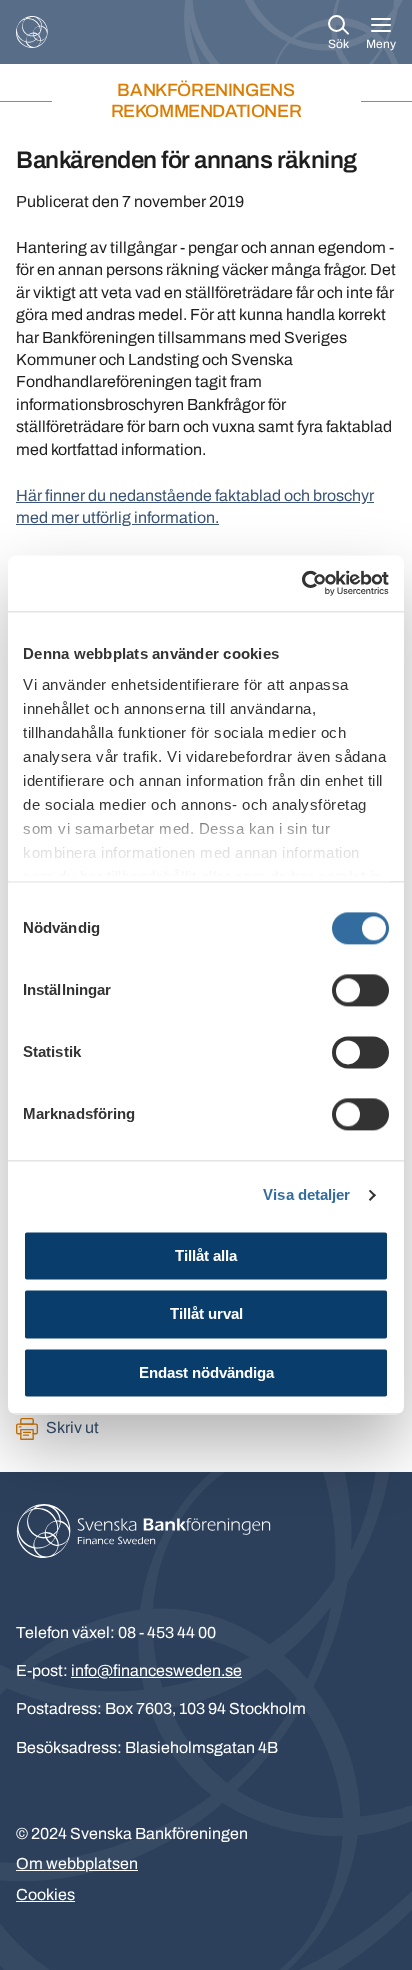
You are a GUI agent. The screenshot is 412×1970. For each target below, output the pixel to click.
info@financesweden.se (156, 1670)
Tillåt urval (206, 1314)
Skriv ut (72, 1427)
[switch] (360, 990)
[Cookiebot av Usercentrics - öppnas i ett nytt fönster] (301, 583)
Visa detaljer (306, 1194)
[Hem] (32, 32)
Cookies (45, 1894)
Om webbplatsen (77, 1863)
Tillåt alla (206, 1255)
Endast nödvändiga (206, 1372)
